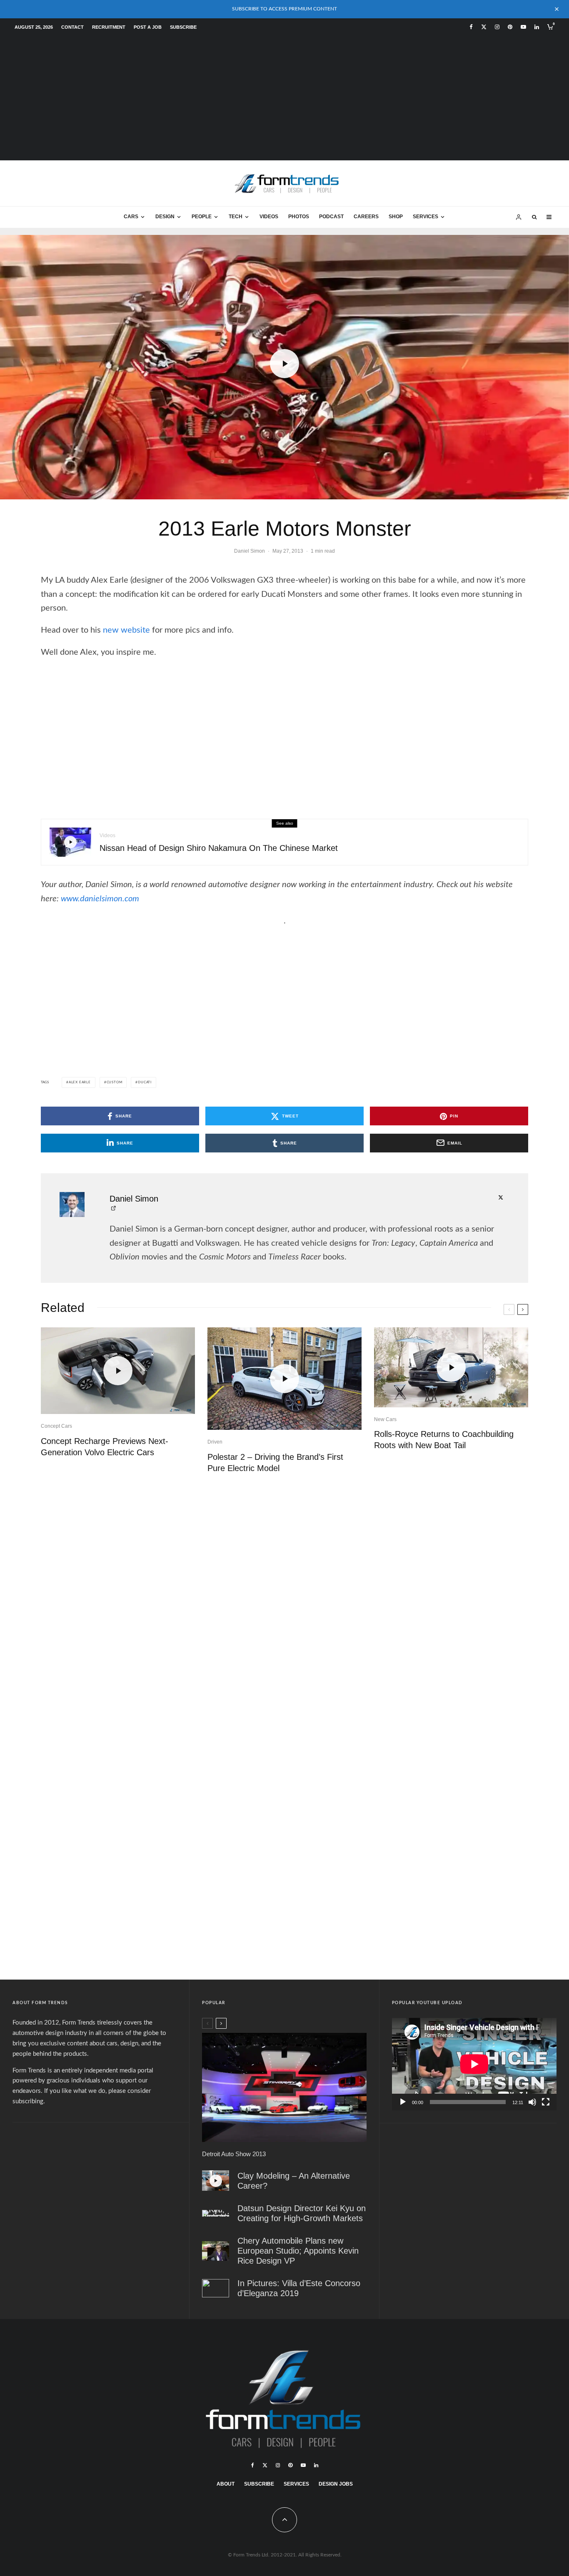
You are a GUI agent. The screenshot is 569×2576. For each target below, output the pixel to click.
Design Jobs (336, 2484)
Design (165, 217)
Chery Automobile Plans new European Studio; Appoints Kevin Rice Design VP (298, 2251)
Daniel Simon (250, 551)
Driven (215, 1442)
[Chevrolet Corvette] (284, 2087)
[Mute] (532, 2102)
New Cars (385, 1419)
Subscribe (183, 27)
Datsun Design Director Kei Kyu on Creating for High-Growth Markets (302, 2213)
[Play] (403, 2102)
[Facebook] (471, 27)
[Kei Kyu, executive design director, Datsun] (216, 2213)
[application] (474, 2064)
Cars (131, 217)
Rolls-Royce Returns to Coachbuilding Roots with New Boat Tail (444, 1440)
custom (115, 1082)
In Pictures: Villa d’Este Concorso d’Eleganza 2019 (299, 2288)
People (202, 217)
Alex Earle (80, 1082)
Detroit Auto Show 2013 (234, 2154)
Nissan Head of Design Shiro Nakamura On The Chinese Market (219, 848)
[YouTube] (523, 27)
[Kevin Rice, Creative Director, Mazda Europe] (216, 2251)
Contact (72, 27)
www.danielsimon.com (100, 899)
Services (426, 217)
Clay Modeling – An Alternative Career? (294, 2181)
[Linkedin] (537, 27)
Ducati (145, 1082)
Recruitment (109, 27)
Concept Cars (56, 1426)
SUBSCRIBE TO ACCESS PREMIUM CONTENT (284, 9)
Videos (269, 217)
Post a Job (148, 27)
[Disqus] (284, 1609)
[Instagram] (497, 27)
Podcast (331, 217)
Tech (236, 217)
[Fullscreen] (546, 2102)
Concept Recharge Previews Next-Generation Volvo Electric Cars (105, 1447)
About (226, 2484)
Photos (299, 217)
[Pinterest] (510, 27)
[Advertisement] (284, 98)
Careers (366, 217)
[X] (484, 27)
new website (126, 630)
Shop (396, 217)
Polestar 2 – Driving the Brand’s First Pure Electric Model (275, 1463)
